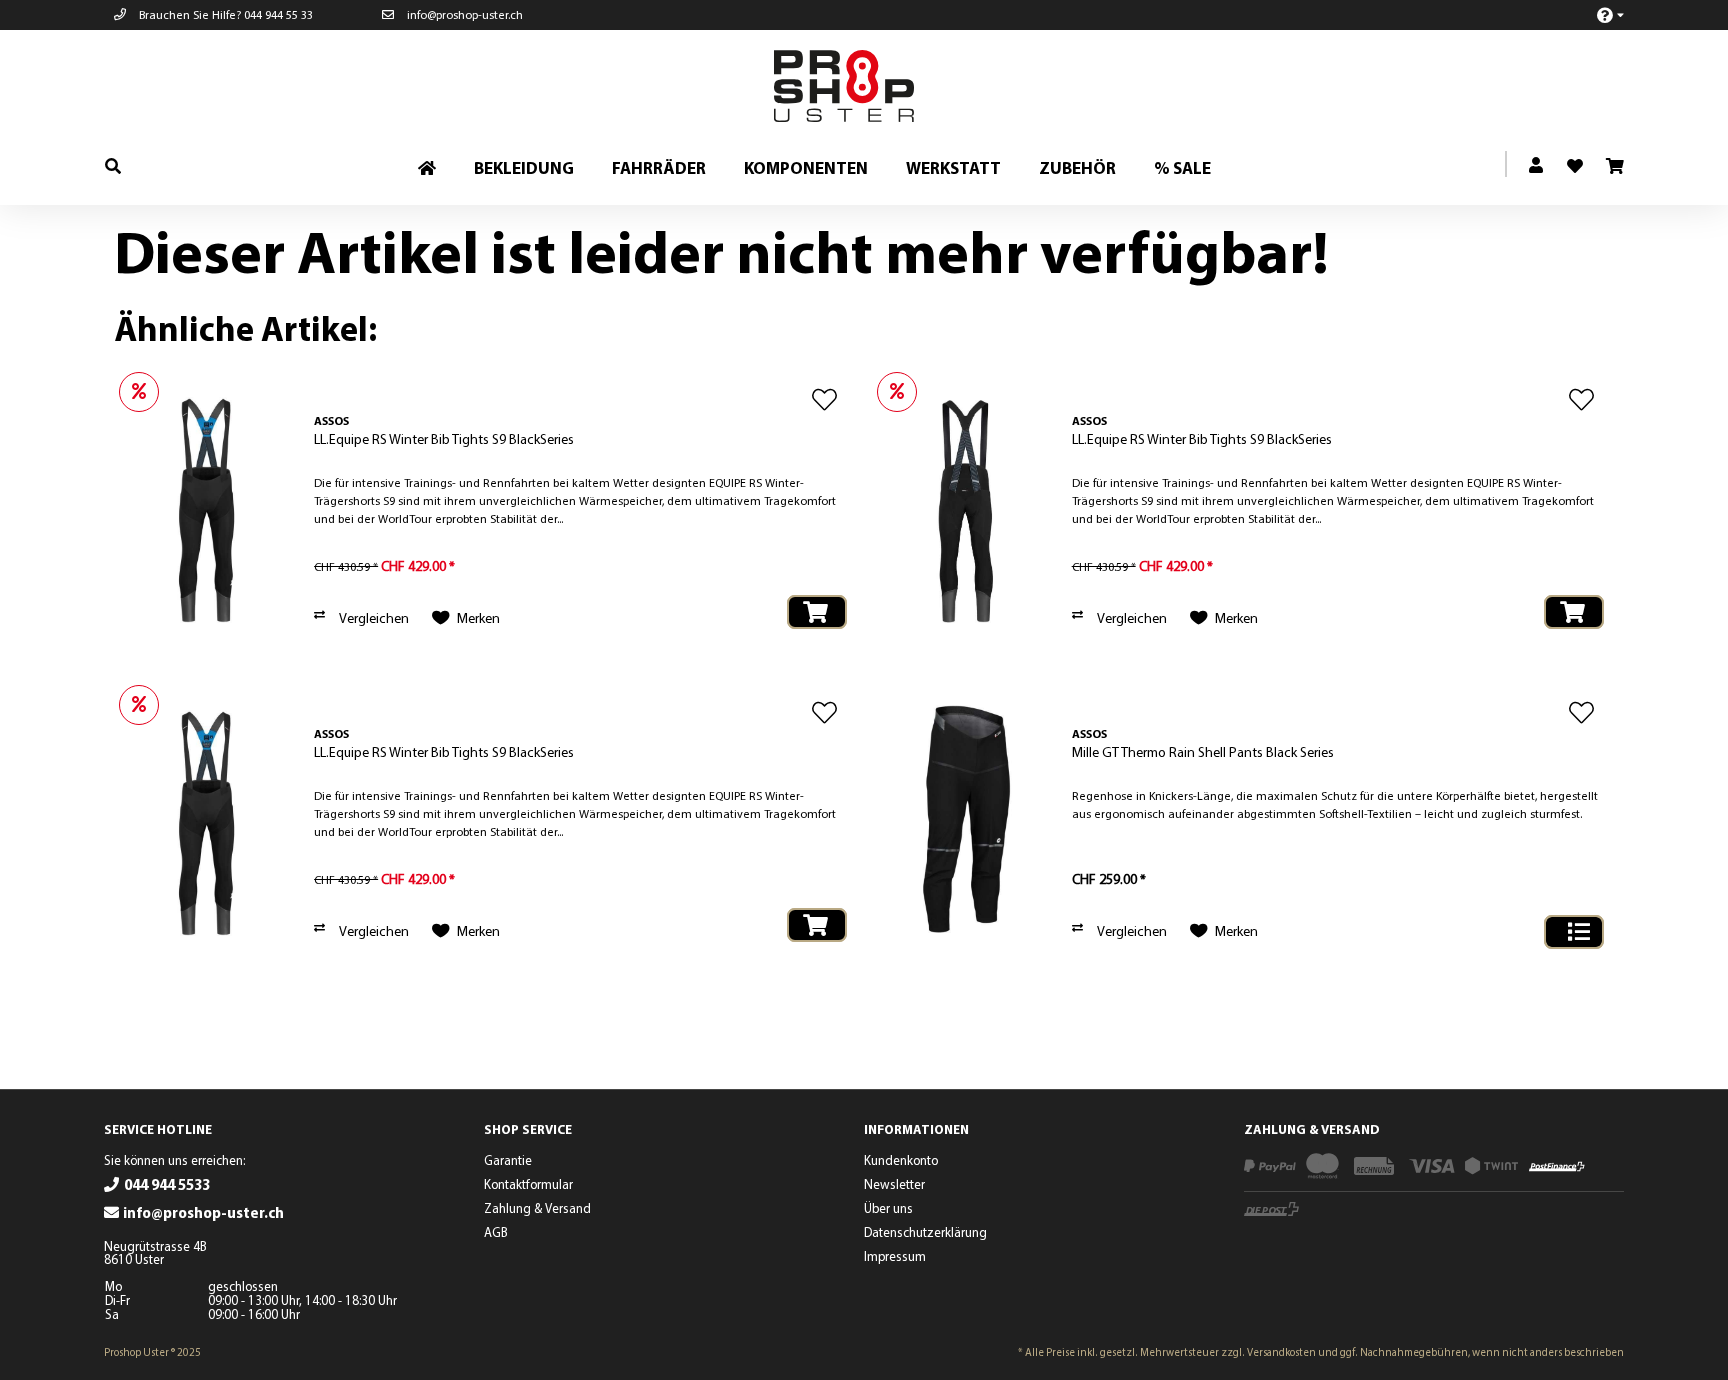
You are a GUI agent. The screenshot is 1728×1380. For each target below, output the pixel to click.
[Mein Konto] (1537, 166)
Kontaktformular (528, 1184)
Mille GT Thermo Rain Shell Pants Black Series (1203, 752)
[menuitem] (1599, 14)
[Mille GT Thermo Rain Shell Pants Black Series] (967, 821)
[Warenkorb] (1614, 167)
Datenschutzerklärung (925, 1232)
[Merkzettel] (1567, 160)
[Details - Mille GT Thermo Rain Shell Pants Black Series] (1574, 932)
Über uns (888, 1208)
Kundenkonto (901, 1160)
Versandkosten (1281, 1352)
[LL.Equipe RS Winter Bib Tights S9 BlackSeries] (209, 508)
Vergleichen (374, 618)
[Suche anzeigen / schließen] (113, 165)
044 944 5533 (167, 1184)
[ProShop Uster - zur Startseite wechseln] (869, 86)
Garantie (508, 1160)
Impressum (895, 1256)
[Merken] (824, 399)
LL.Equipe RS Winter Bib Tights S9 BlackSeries (444, 439)
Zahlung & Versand (537, 1208)
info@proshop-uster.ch (463, 14)
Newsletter (894, 1184)
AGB (496, 1232)
